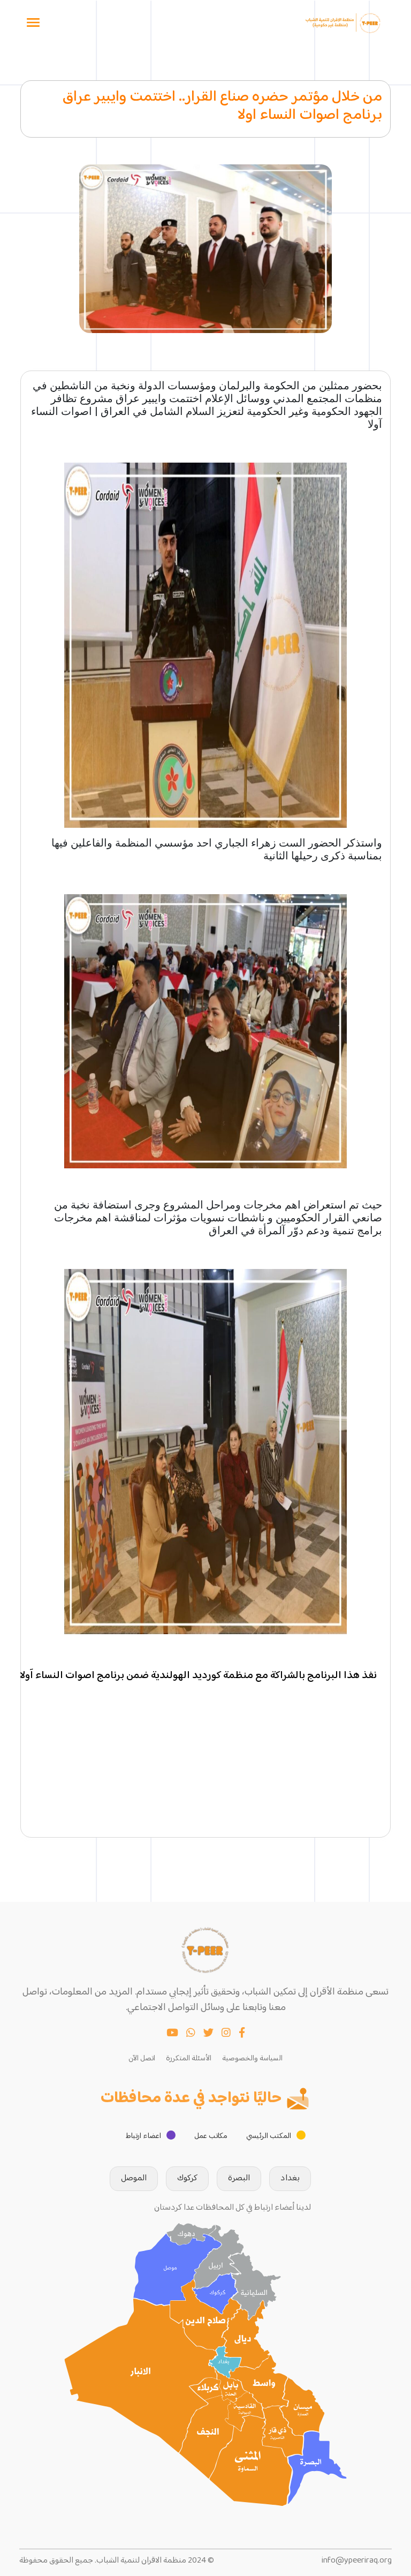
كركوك (187, 2178)
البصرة (239, 2178)
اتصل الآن (142, 2059)
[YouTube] (172, 2034)
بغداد (290, 2178)
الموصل (134, 2178)
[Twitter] (208, 2034)
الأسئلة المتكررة (189, 2059)
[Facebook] (242, 2034)
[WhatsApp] (191, 2034)
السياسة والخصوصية (252, 2059)
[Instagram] (226, 2034)
